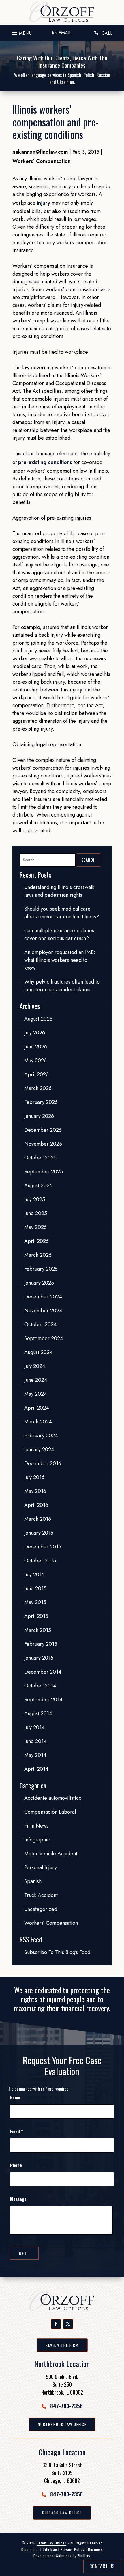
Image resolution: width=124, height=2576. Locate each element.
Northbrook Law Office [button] (62, 2424)
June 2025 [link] (36, 1213)
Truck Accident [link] (41, 1895)
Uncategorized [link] (41, 1909)
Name (15, 2097)
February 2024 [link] (41, 1436)
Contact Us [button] (102, 2566)
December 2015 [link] (43, 1547)
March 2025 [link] (38, 1255)
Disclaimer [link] (30, 2549)
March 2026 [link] (38, 1088)
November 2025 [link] (43, 1144)
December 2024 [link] (43, 1297)
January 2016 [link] (39, 1533)
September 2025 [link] (44, 1172)
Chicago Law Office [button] (62, 2513)
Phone (16, 2165)
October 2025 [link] (40, 1158)
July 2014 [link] (34, 1727)
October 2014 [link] (40, 1686)
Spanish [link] (33, 1881)
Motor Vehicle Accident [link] (51, 1854)
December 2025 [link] (43, 1130)
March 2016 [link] (38, 1519)
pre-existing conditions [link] (45, 462)
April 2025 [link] (36, 1241)
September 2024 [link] (44, 1338)
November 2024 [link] (43, 1311)
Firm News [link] (36, 1826)
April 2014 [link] (36, 1769)
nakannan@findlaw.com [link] (40, 152)
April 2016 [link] (36, 1505)
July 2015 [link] (34, 1575)
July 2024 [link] (35, 1366)
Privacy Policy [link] (73, 2549)
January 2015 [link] (39, 1658)
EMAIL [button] (65, 33)
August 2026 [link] (38, 1019)
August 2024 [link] (38, 1352)
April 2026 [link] (36, 1074)
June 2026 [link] (36, 1047)
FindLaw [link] (84, 2556)
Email (16, 2131)
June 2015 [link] (35, 1588)
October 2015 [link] (40, 1561)
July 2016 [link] (34, 1477)
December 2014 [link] (43, 1672)
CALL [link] (107, 33)
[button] (21, 31)
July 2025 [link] (35, 1199)
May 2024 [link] (36, 1394)
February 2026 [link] (41, 1102)
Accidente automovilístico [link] (53, 1798)
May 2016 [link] (35, 1491)
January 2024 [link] (39, 1450)
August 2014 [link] (38, 1713)
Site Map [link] (50, 2549)
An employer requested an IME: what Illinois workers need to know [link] (60, 960)
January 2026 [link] (39, 1116)
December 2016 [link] (43, 1463)
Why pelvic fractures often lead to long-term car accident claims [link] (62, 986)
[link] (62, 12)
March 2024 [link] (38, 1422)
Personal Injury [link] (41, 1867)
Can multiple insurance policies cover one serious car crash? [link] (59, 934)
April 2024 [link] (37, 1408)
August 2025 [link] (38, 1186)
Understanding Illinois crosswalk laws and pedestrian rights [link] (59, 891)
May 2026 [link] (35, 1061)
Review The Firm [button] (62, 2345)
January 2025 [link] (39, 1283)
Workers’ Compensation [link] (42, 161)
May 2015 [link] (35, 1602)
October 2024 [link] (41, 1324)
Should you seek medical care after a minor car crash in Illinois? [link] (62, 913)
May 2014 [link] (35, 1755)
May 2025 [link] (35, 1227)
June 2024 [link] (36, 1380)
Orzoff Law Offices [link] (51, 2543)
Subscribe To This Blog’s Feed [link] (57, 1952)
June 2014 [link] (35, 1741)
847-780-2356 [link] (66, 2406)
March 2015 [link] (38, 1630)
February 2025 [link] (41, 1269)
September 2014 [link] (43, 1700)
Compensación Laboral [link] (50, 1812)
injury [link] (44, 203)
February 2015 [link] (41, 1644)
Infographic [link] (37, 1840)
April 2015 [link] (36, 1616)
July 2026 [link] (35, 1033)
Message (18, 2199)
